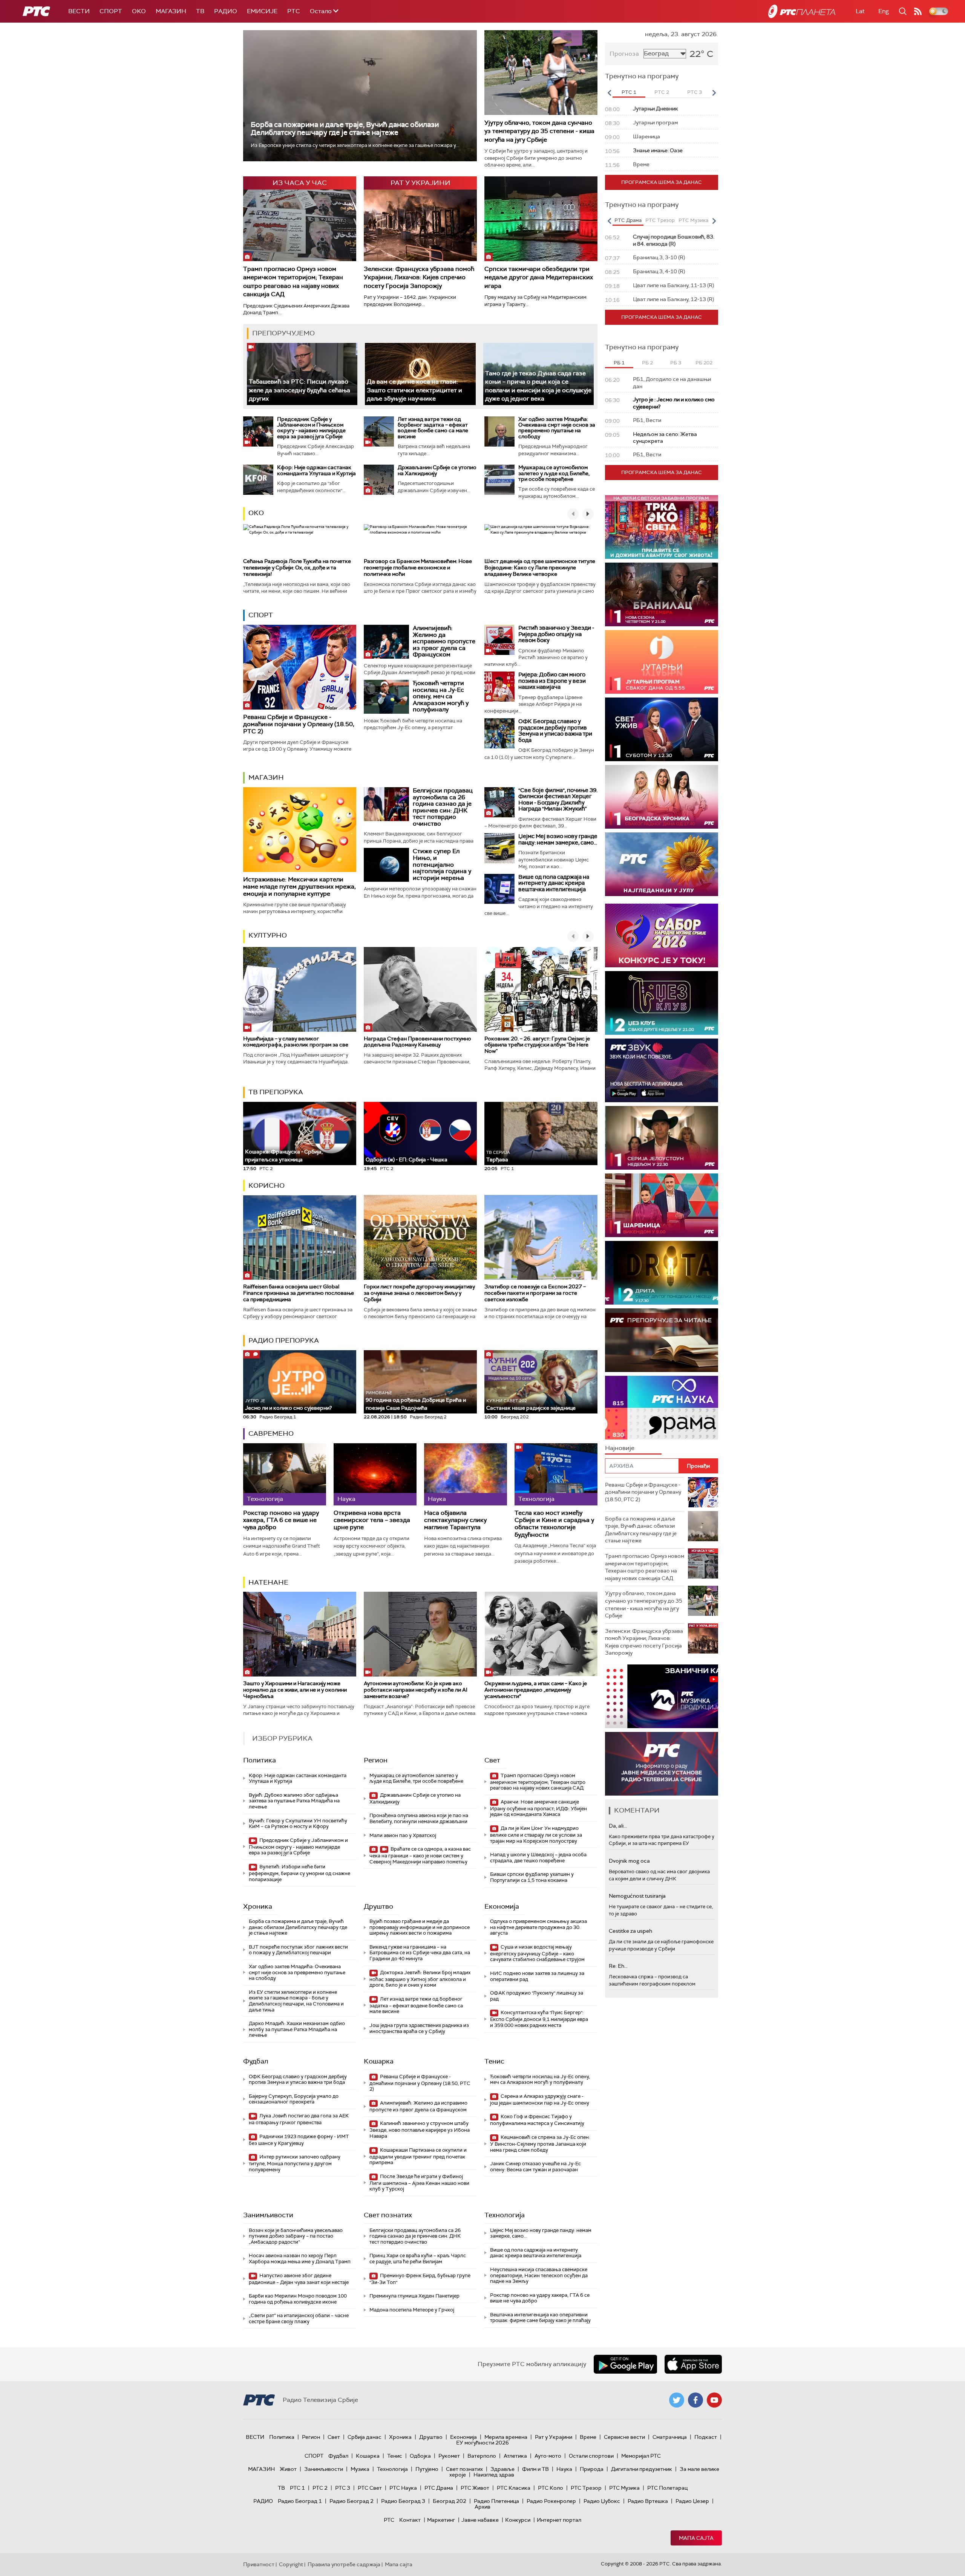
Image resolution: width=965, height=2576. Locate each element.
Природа (592, 2469)
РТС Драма (439, 2488)
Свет (492, 1760)
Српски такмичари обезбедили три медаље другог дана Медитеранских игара (539, 277)
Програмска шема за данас (662, 182)
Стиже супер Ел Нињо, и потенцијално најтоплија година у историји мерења (442, 864)
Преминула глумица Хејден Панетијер (414, 2296)
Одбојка (420, 2456)
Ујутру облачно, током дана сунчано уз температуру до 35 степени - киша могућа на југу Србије (539, 131)
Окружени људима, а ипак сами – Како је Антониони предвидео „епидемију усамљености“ (536, 1690)
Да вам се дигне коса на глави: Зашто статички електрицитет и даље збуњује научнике (414, 390)
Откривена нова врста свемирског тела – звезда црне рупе (372, 1520)
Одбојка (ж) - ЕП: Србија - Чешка (407, 1160)
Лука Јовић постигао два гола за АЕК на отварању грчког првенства (299, 2119)
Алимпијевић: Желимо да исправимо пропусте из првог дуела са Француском (444, 641)
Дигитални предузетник (642, 2469)
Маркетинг (441, 2520)
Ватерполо (482, 2456)
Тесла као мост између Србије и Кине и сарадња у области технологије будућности (554, 1524)
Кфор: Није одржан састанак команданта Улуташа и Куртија (316, 470)
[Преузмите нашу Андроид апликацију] (625, 2364)
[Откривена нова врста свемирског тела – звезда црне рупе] (375, 1474)
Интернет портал (559, 2520)
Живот (288, 2469)
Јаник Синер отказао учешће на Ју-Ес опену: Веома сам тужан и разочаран (535, 2167)
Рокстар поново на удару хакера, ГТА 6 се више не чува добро (281, 1520)
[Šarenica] (662, 1205)
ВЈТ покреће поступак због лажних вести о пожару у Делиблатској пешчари (298, 1950)
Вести (79, 11)
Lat (860, 11)
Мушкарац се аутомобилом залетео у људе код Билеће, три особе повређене (554, 473)
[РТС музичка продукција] (662, 1696)
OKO (139, 11)
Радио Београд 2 (352, 2501)
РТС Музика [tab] (693, 220)
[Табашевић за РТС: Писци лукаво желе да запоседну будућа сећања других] (302, 374)
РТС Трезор (586, 2488)
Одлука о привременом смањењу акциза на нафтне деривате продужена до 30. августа (538, 1927)
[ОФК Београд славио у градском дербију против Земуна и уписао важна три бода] (499, 733)
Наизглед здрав (494, 2475)
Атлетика (515, 2456)
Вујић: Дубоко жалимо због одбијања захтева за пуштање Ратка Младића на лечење (294, 1801)
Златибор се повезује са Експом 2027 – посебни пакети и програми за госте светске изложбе (535, 1293)
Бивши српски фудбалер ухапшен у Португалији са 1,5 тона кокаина (532, 1877)
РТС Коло (551, 2488)
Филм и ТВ (535, 2469)
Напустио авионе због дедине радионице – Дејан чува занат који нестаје (299, 2279)
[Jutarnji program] (662, 662)
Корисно (267, 1186)
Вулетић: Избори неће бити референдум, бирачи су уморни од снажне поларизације (299, 1873)
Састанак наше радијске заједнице (531, 1405)
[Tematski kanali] (662, 1408)
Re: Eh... (618, 1966)
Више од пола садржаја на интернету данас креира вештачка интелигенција (554, 883)
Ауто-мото (548, 2456)
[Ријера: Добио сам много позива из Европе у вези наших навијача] (499, 687)
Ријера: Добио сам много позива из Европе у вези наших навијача (552, 681)
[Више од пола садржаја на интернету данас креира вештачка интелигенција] (499, 889)
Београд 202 (450, 2501)
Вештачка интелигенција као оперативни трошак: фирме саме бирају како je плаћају (540, 2318)
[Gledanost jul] (662, 864)
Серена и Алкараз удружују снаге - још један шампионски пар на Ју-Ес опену (540, 2100)
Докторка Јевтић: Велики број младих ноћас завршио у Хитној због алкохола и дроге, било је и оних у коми (420, 1979)
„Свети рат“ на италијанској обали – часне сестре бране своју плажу (299, 2318)
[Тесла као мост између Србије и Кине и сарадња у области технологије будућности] (556, 1474)
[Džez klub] (662, 1003)
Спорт (111, 11)
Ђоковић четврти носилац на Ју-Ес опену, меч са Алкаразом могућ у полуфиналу (441, 696)
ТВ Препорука (276, 1092)
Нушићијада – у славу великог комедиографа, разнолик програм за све (296, 1042)
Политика (260, 1760)
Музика (360, 2469)
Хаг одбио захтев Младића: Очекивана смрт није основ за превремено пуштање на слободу (557, 428)
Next (714, 93)
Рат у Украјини (554, 2437)
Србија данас (365, 2437)
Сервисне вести (624, 2437)
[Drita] (662, 1273)
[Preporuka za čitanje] (662, 1340)
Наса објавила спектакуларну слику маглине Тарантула (455, 1520)
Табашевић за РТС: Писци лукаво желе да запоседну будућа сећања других (299, 390)
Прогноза (624, 54)
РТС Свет (370, 2488)
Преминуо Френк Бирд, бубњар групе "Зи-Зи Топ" (420, 2279)
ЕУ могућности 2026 (482, 2443)
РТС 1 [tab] (629, 92)
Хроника (258, 1906)
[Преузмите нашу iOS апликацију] (693, 2364)
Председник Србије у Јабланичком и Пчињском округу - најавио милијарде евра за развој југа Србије (311, 428)
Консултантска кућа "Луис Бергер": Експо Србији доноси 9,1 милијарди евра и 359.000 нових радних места (539, 2019)
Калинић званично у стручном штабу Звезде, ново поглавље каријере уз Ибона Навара (420, 2130)
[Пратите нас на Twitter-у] (677, 2400)
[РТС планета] (802, 11)
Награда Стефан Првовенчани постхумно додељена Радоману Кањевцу (417, 1042)
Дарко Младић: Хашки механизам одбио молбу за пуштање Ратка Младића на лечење (297, 2029)
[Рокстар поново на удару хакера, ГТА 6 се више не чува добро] (285, 1474)
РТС (294, 11)
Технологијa (505, 2215)
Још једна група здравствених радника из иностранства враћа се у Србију (419, 2028)
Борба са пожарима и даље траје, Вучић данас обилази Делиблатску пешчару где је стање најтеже (345, 128)
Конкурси (518, 2520)
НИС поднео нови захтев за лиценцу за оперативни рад (537, 1976)
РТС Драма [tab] (628, 220)
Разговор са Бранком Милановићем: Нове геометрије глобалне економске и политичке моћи (418, 568)
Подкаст (706, 2437)
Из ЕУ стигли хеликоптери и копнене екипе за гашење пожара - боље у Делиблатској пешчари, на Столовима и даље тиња (296, 2001)
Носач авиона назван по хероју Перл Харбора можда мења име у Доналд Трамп (300, 2259)
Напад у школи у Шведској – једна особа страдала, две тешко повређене (538, 1858)
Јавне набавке (480, 2520)
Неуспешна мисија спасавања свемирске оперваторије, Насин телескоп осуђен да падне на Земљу (539, 2275)
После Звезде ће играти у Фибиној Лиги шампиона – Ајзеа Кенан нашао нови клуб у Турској (419, 2183)
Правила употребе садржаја (344, 2564)
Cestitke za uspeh (630, 1931)
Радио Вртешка (648, 2501)
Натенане (268, 1582)
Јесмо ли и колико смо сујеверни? (288, 1405)
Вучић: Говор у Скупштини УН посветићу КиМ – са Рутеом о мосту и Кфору (298, 1824)
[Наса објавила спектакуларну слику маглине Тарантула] (466, 1474)
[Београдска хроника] (662, 797)
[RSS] (918, 11)
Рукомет (449, 2456)
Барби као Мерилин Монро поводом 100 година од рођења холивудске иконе (298, 2299)
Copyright (291, 2564)
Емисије (262, 11)
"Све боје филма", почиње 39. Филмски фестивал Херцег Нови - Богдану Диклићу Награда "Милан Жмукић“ (558, 800)
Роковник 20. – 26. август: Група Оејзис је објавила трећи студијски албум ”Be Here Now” (537, 1045)
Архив (482, 2507)
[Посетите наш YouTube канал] (714, 2400)
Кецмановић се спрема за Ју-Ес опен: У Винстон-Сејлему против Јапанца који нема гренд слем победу (540, 2144)
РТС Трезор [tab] (660, 220)
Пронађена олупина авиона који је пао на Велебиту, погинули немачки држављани (419, 1818)
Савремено (271, 1433)
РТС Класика (514, 2488)
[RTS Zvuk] (662, 1070)
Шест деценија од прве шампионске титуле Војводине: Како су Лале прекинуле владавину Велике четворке (540, 568)
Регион (376, 1760)
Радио (226, 11)
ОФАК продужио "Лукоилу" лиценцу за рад (537, 1996)
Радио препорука (284, 1340)
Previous (609, 93)
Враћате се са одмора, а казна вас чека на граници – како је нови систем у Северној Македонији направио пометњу (420, 1855)
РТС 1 (297, 2488)
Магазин (171, 11)
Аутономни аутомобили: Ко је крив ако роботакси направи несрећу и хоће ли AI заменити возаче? (416, 1690)
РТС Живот (475, 2488)
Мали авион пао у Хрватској (403, 1835)
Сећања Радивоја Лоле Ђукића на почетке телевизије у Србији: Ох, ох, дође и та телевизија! (297, 568)
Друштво (378, 1906)
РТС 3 (343, 2488)
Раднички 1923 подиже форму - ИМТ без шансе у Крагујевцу (299, 2140)
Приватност (259, 2564)
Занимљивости (268, 2215)
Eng (884, 11)
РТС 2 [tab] (662, 92)
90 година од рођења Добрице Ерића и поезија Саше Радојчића (416, 1400)
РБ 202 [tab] (704, 363)
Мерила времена (506, 2437)
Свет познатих (388, 2215)
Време (588, 2437)
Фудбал (256, 2061)
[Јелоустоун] (662, 1138)
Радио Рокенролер (551, 2501)
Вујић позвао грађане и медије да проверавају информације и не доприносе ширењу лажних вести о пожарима (420, 1927)
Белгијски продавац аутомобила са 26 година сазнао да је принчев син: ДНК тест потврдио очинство (443, 807)
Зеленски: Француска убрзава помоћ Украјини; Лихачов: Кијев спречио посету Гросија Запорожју (419, 277)
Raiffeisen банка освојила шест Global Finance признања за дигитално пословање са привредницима (299, 1293)
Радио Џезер (692, 2501)
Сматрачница (670, 2437)
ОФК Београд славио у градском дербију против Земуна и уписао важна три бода (555, 731)
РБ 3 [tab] (676, 363)
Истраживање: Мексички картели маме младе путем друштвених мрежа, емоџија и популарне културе (299, 886)
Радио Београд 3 (403, 2501)
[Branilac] (662, 594)
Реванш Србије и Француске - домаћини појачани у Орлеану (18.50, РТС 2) (299, 724)
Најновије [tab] (620, 1448)
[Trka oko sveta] (662, 527)
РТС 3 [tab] (695, 92)
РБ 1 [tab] (619, 363)
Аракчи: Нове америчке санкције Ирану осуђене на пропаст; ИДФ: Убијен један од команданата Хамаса (538, 1808)
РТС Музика (624, 2488)
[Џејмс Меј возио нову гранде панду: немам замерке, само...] (499, 848)
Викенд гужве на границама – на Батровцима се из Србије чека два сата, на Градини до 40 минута (420, 1953)
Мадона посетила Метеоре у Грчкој (412, 2310)
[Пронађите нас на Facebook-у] (695, 2400)
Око (256, 513)
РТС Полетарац (667, 2488)
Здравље (502, 2469)
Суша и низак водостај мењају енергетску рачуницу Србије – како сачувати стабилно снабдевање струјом (537, 1953)
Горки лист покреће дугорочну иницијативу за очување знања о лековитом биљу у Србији (419, 1293)
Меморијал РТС (641, 2456)
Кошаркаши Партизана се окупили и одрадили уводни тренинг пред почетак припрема (418, 2156)
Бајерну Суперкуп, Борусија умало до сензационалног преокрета (294, 2099)
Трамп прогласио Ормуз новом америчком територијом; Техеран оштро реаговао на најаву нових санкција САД (293, 281)
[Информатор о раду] (662, 1764)
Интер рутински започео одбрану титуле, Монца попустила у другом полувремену (295, 2163)
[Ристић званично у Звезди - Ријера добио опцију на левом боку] (499, 640)
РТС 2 (320, 2488)
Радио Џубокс (602, 2501)
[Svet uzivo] (662, 729)
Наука (564, 2469)
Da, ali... (618, 1826)
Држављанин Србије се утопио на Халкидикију (437, 470)
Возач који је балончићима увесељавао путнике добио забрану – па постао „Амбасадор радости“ (296, 2236)
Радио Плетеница (496, 2501)
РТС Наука (403, 2488)
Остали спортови (591, 2456)
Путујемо (427, 2469)
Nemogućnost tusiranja (637, 1896)
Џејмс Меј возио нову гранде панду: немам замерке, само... (558, 839)
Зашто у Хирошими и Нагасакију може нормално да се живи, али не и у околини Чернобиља (295, 1690)
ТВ (200, 11)
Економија (502, 1906)
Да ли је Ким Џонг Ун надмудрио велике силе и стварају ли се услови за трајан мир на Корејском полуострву (536, 1835)
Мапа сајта (696, 2538)
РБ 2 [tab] (647, 363)
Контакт (410, 2520)
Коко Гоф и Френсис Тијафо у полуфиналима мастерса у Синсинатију (537, 2120)
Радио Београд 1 (300, 2501)
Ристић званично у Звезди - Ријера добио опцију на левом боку (556, 634)
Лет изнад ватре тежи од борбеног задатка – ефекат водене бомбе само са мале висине (433, 428)
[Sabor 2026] (662, 935)
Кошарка (379, 2061)
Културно (268, 935)
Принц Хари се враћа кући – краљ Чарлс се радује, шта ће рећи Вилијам (418, 2259)
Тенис (494, 2061)
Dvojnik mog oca (629, 1861)
